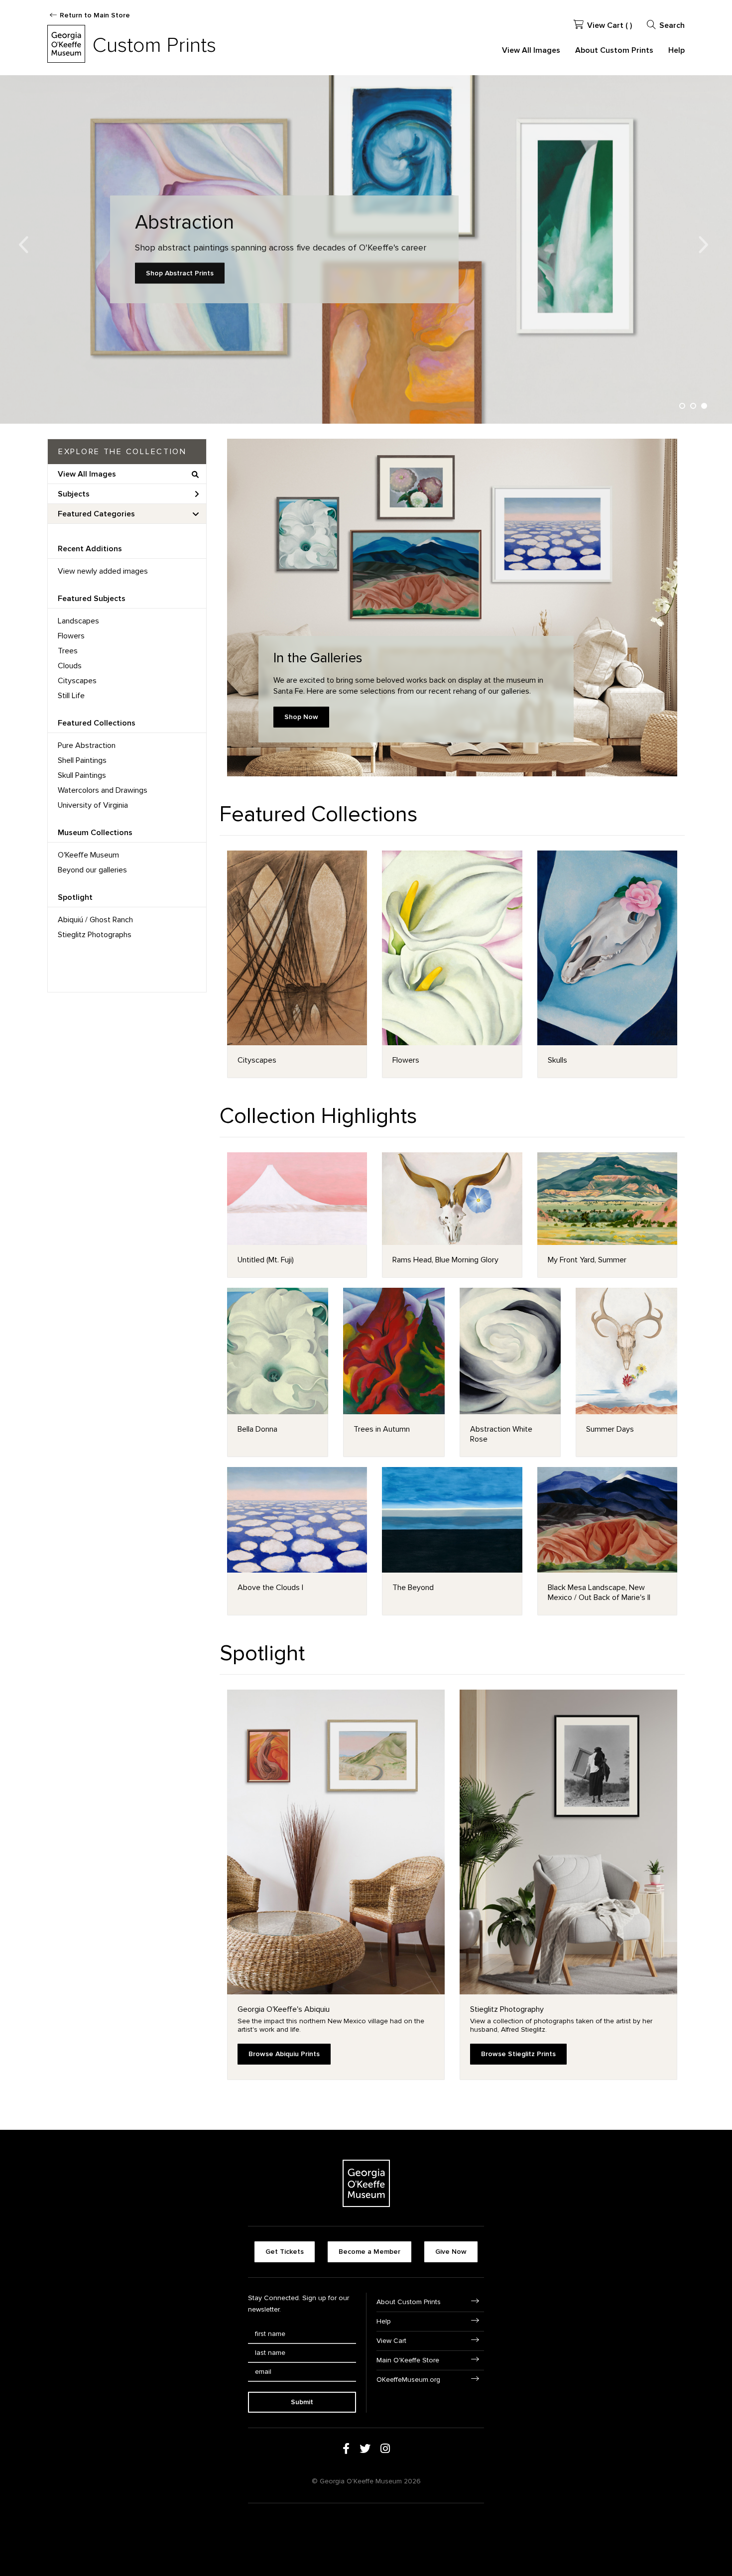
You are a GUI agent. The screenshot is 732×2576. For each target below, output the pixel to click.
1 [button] (682, 406)
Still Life (71, 696)
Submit (302, 2402)
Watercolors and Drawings (103, 790)
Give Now (451, 2252)
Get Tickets (285, 2252)
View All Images (531, 50)
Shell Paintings (82, 760)
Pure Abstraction (87, 745)
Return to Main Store (95, 15)
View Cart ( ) (610, 25)
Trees (68, 651)
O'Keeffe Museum (88, 855)
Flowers (71, 636)
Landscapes (78, 621)
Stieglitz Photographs (95, 935)
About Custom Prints (614, 50)
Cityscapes (77, 681)
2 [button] (693, 406)
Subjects (74, 494)
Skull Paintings (82, 775)
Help (676, 50)
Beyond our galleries (92, 870)
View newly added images (103, 571)
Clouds (70, 666)
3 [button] (704, 406)
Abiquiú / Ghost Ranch (95, 920)
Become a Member (369, 2252)
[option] (366, 249)
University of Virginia (93, 805)
